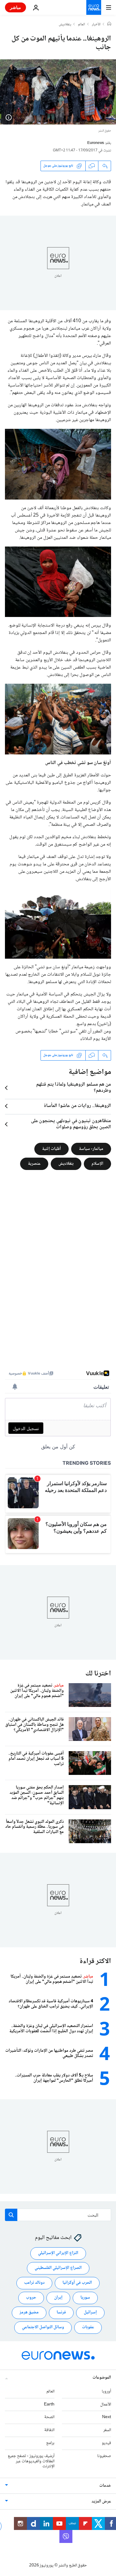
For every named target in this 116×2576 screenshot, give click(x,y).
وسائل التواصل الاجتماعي (43, 2328)
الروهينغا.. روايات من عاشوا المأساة (77, 1106)
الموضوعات (102, 2378)
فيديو (106, 2443)
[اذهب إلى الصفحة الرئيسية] (94, 7)
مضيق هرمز (29, 2313)
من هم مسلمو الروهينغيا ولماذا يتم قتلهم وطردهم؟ (74, 1088)
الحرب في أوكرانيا (77, 2283)
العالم (82, 25)
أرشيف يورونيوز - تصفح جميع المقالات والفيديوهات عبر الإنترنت (31, 2461)
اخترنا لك (98, 1674)
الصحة (49, 2418)
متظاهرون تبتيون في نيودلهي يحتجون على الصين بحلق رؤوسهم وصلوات (71, 1124)
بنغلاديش (65, 25)
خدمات (105, 2486)
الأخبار (96, 25)
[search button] (11, 2215)
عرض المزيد (101, 2502)
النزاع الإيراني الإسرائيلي (58, 2253)
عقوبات (88, 2328)
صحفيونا (104, 2456)
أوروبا (106, 2392)
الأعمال (106, 2405)
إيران (58, 2298)
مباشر (15, 7)
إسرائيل (90, 2313)
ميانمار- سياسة (91, 1149)
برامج (50, 2443)
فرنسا (61, 2313)
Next (107, 2418)
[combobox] (58, 2215)
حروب (31, 2298)
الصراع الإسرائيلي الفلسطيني (58, 2268)
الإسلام (97, 1163)
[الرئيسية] (109, 24)
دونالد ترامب (34, 2283)
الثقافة (49, 2430)
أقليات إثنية (52, 1149)
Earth (49, 2405)
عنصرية (34, 1163)
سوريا (85, 2298)
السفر (107, 2430)
